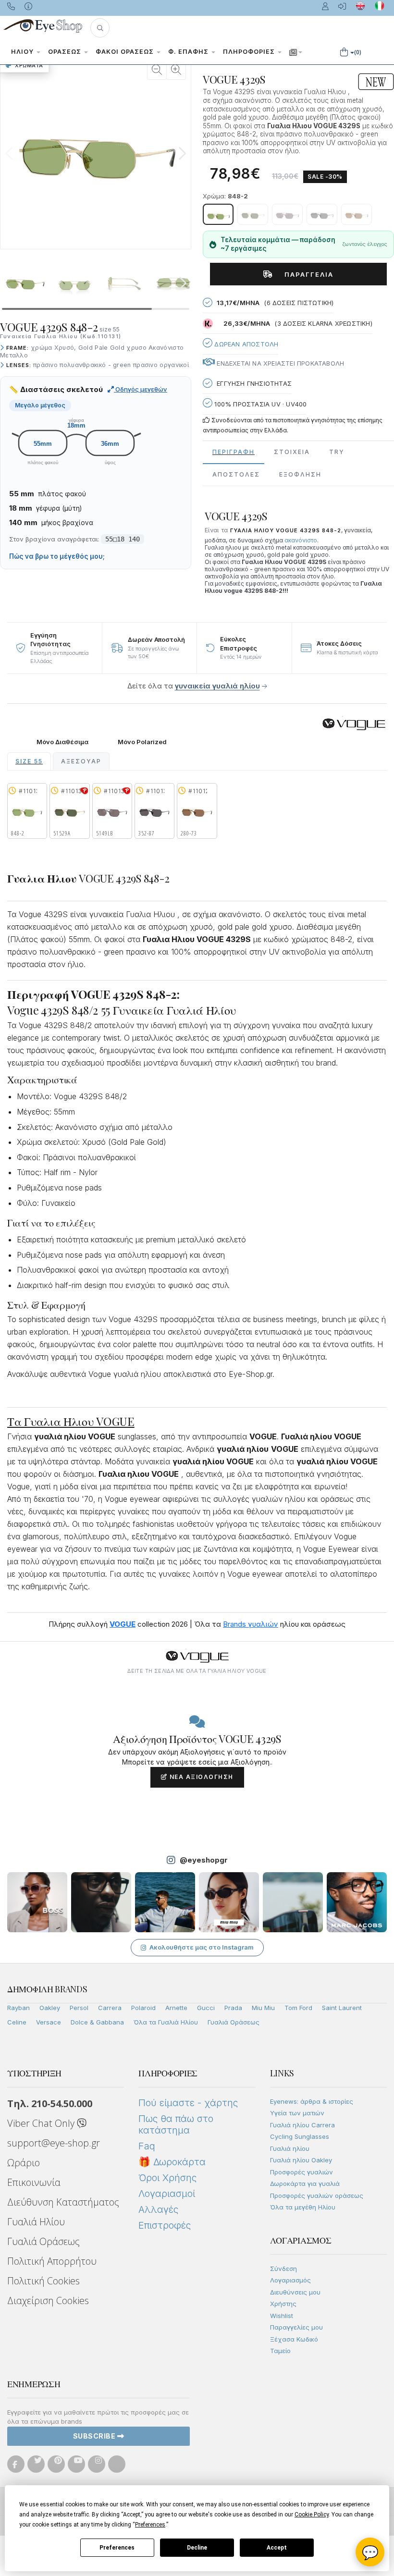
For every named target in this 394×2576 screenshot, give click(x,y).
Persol (79, 2008)
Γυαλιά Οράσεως (234, 2022)
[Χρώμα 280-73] (357, 214)
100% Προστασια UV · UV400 (259, 404)
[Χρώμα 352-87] (322, 214)
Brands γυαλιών (251, 1624)
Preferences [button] (150, 2525)
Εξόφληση (300, 474)
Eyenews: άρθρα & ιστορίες (312, 2101)
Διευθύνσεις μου (295, 2292)
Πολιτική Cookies (43, 2281)
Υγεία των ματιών (297, 2113)
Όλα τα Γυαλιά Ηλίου (166, 2022)
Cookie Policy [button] (312, 2515)
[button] (100, 28)
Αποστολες (236, 474)
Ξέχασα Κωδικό (294, 2339)
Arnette (176, 2008)
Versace (49, 2022)
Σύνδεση (283, 2269)
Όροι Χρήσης (167, 2178)
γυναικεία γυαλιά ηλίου (217, 686)
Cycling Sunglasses (300, 2136)
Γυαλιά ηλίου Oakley (301, 2160)
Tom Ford (298, 2008)
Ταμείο (280, 2351)
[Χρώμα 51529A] (253, 214)
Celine (17, 2022)
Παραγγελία (305, 274)
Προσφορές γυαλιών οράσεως (317, 2196)
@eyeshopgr (204, 1860)
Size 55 (29, 761)
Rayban (18, 2008)
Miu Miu (263, 2008)
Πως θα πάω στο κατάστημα (176, 2124)
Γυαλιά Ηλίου (36, 2222)
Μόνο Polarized (142, 742)
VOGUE (123, 1624)
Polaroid (143, 2008)
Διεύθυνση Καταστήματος (63, 2202)
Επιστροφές (165, 2225)
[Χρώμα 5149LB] (287, 214)
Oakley (50, 2008)
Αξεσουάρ (81, 761)
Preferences (117, 2548)
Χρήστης (283, 2304)
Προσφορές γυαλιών (302, 2172)
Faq (147, 2146)
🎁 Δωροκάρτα (172, 2162)
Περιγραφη (234, 452)
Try (337, 452)
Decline (197, 2548)
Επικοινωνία (34, 2182)
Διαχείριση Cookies (48, 2300)
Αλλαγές (158, 2209)
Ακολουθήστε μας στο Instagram (202, 1947)
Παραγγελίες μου (296, 2327)
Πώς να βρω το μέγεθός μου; (57, 556)
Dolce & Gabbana (97, 2022)
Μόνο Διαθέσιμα (62, 742)
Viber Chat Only (42, 2123)
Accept (277, 2548)
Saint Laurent (342, 2008)
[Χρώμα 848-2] (218, 214)
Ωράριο (24, 2163)
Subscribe (95, 2436)
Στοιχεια (292, 452)
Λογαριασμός (290, 2280)
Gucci (206, 2008)
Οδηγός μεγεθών (141, 389)
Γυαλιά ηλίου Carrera (302, 2125)
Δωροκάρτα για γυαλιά (305, 2183)
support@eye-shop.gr (54, 2143)
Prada (233, 2008)
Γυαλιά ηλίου (290, 2148)
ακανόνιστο (301, 540)
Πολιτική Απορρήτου (52, 2261)
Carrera (110, 2008)
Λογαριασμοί (167, 2194)
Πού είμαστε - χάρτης (188, 2103)
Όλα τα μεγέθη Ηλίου (303, 2207)
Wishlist (282, 2316)
